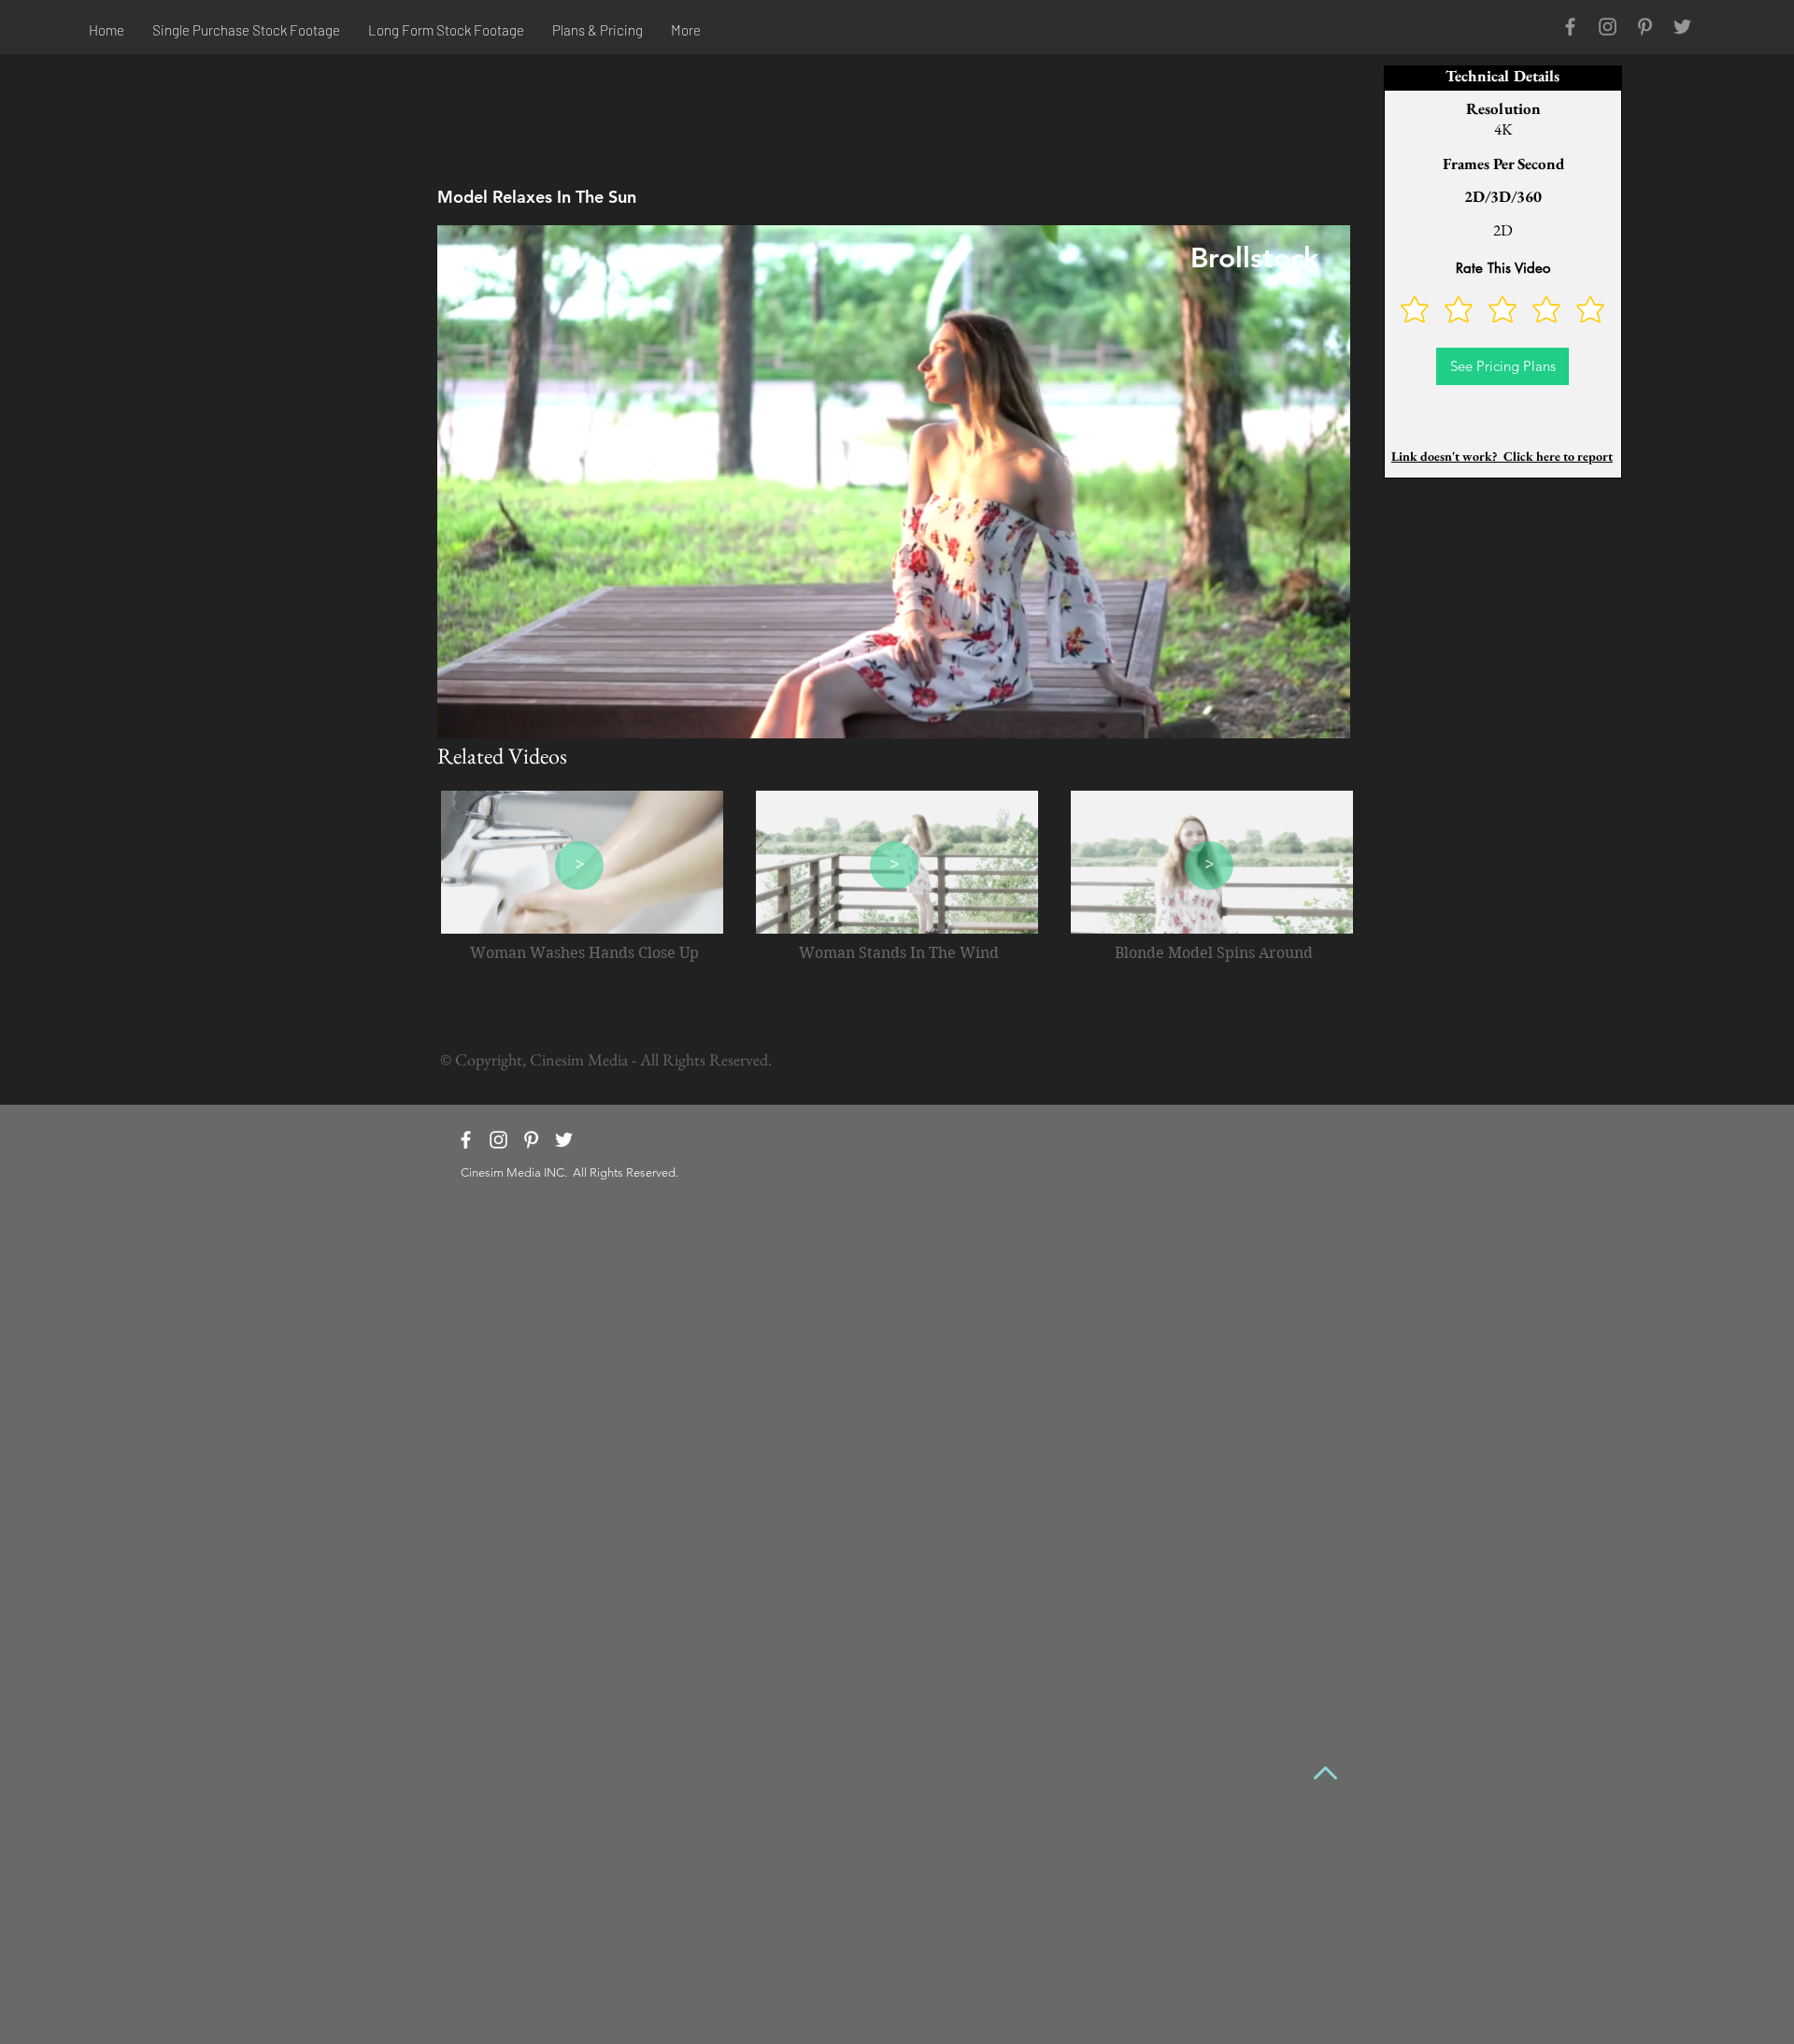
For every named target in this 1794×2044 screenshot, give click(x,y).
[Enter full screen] (1325, 713)
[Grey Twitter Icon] (1682, 27)
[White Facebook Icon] (466, 1140)
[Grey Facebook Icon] (1570, 27)
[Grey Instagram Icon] (1608, 27)
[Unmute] (493, 713)
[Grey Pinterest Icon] (1645, 27)
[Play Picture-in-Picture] (1293, 713)
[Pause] (462, 713)
